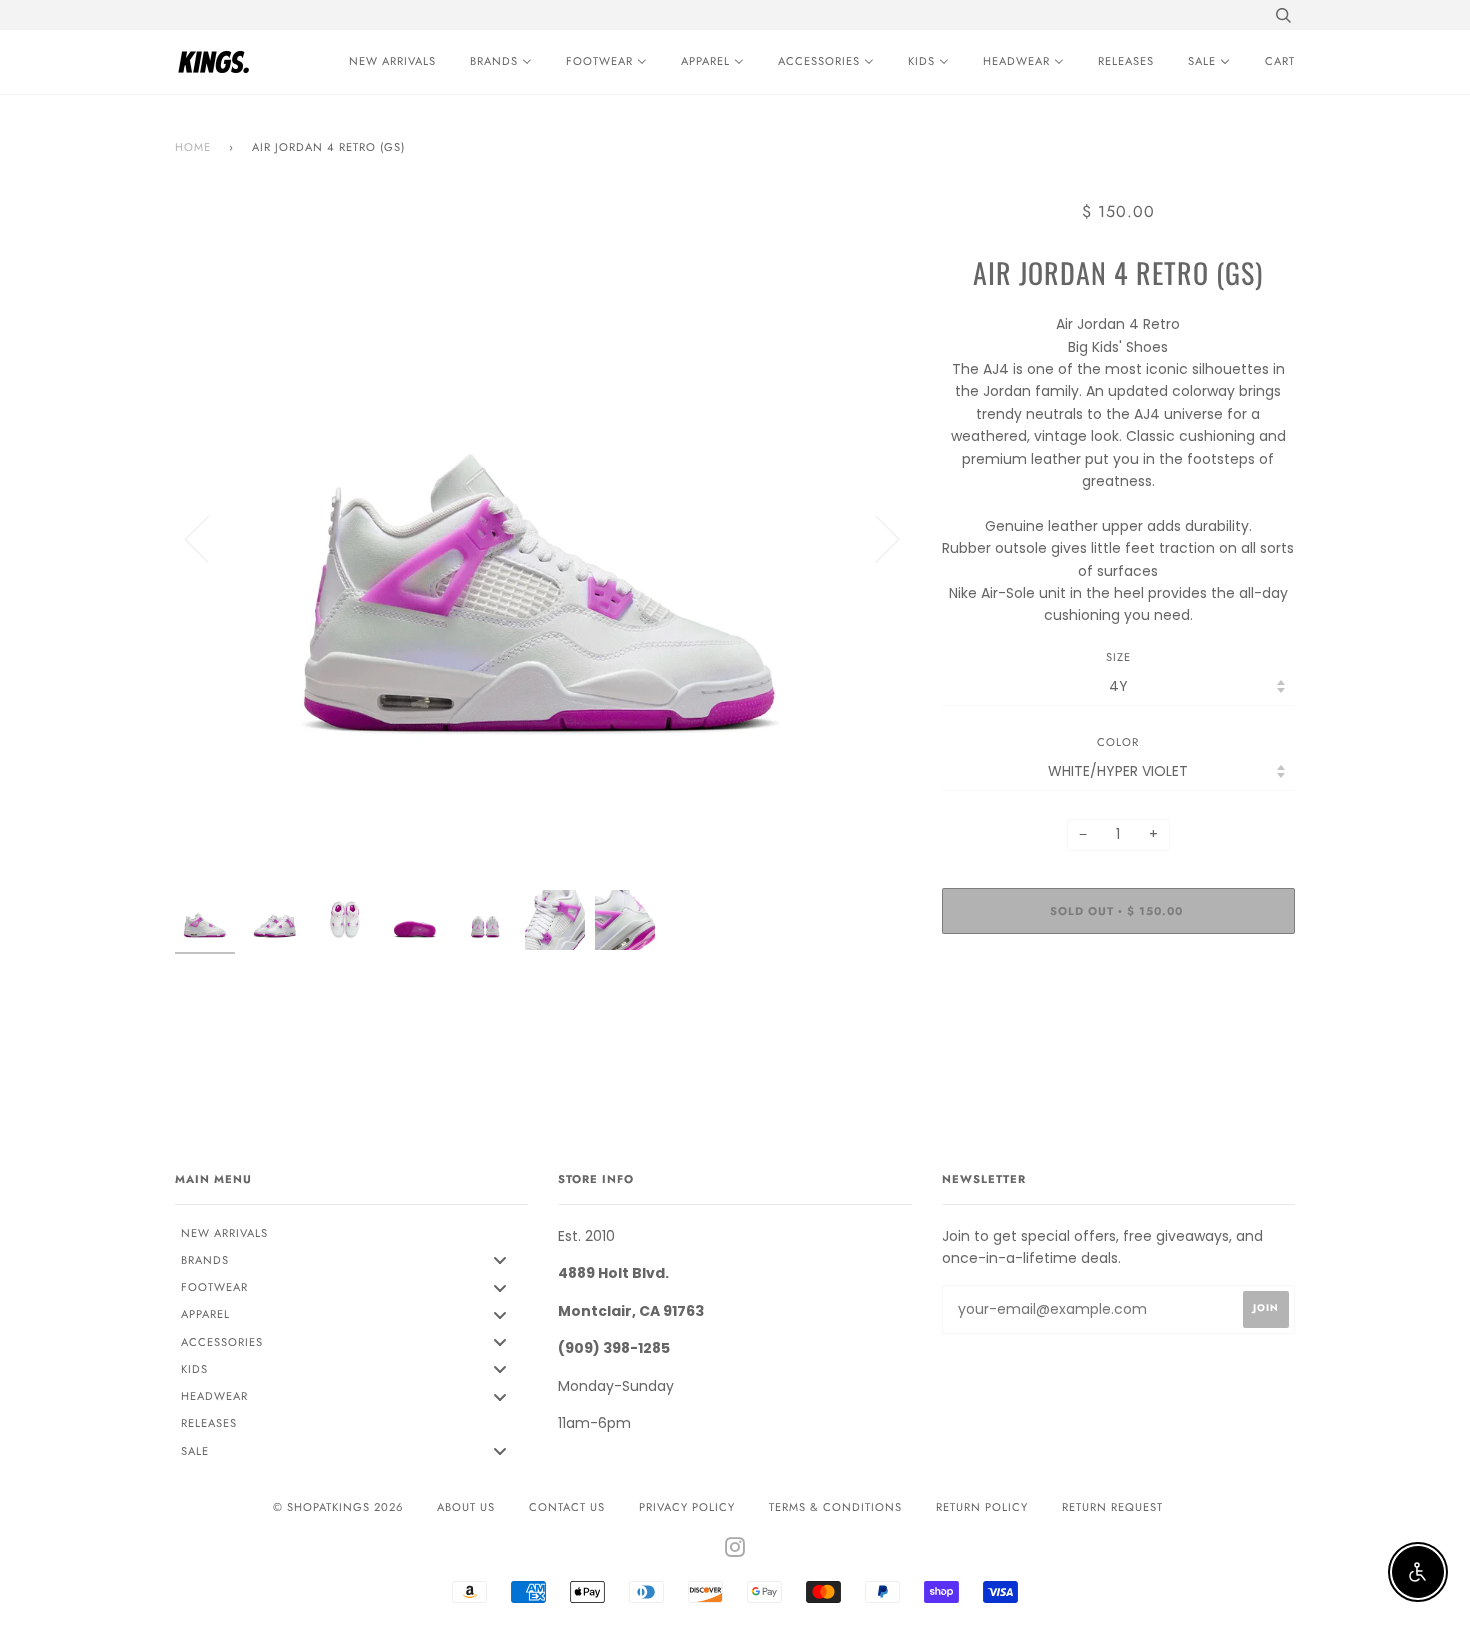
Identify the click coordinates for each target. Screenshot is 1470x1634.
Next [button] (875, 538)
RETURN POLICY (982, 1507)
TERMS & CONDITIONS (835, 1507)
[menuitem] (387, 62)
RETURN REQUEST (1112, 1507)
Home (193, 147)
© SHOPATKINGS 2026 (338, 1507)
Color (1118, 742)
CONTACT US (567, 1507)
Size (1118, 657)
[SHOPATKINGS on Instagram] (735, 1551)
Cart (1280, 61)
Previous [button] (209, 538)
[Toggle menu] (500, 1260)
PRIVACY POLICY (687, 1507)
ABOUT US (466, 1507)
